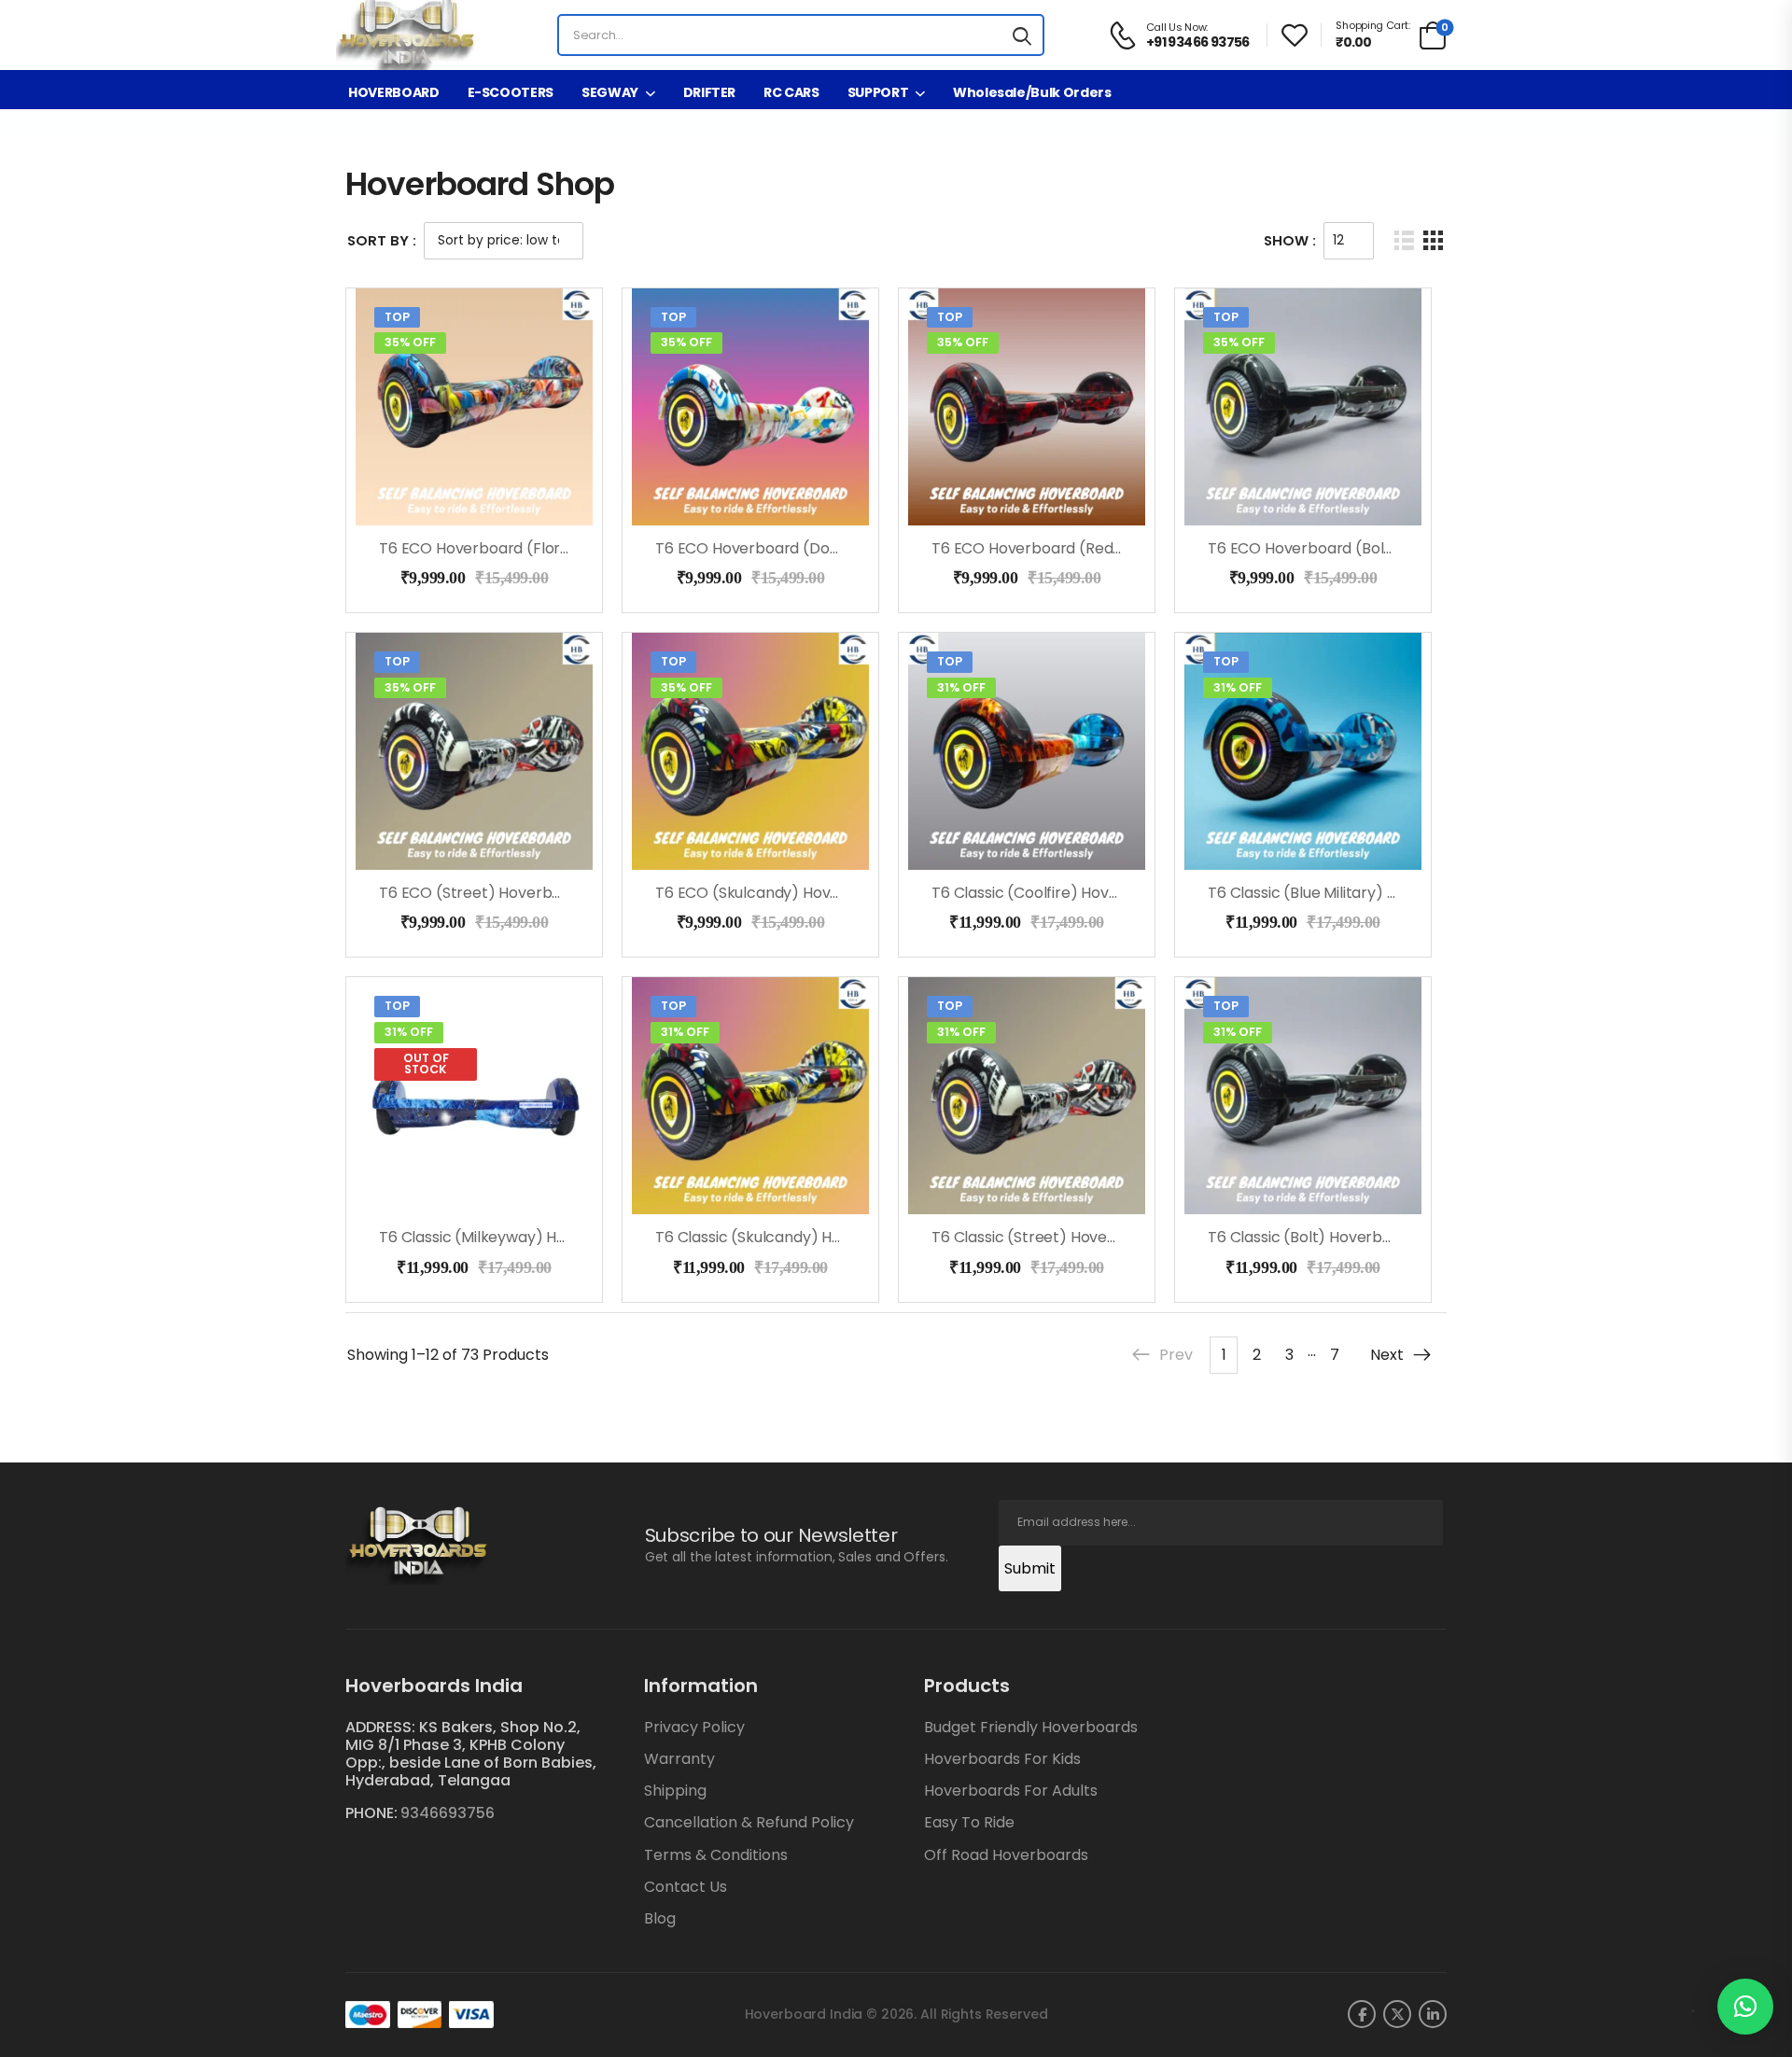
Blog (660, 1918)
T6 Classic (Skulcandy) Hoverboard (782, 1237)
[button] (1745, 2007)
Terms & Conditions (716, 1855)
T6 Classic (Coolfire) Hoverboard (1050, 893)
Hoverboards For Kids (1002, 1759)
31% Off (961, 687)
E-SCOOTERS (511, 92)
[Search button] (1022, 35)
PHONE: (371, 1813)
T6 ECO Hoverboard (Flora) (478, 548)
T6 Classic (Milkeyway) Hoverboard (506, 1237)
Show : (1290, 240)
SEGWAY (610, 92)
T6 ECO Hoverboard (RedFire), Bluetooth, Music (1101, 548)
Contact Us (686, 1887)
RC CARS (791, 92)
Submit (1030, 1568)
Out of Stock (426, 1064)
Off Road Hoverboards (1006, 1855)
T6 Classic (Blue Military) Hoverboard (1341, 893)
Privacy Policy (694, 1727)
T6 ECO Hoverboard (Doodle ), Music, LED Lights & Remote (863, 548)
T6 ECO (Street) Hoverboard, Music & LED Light (546, 893)
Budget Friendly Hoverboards (1031, 1727)
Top (397, 317)
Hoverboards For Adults (1011, 1791)
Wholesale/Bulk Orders (1032, 92)
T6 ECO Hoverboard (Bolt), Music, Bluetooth (1364, 548)
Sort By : (382, 240)
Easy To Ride (969, 1822)
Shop (387, 123)
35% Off (410, 342)
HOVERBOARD (394, 92)
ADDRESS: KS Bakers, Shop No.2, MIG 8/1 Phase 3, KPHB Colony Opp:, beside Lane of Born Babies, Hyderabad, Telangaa (471, 1754)
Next (1387, 1355)
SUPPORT (878, 92)
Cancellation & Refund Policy (749, 1822)
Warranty (679, 1759)
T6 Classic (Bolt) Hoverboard (1312, 1237)
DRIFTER (710, 92)
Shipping (675, 1791)
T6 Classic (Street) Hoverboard (1044, 1237)
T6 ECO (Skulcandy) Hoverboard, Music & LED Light (836, 893)
